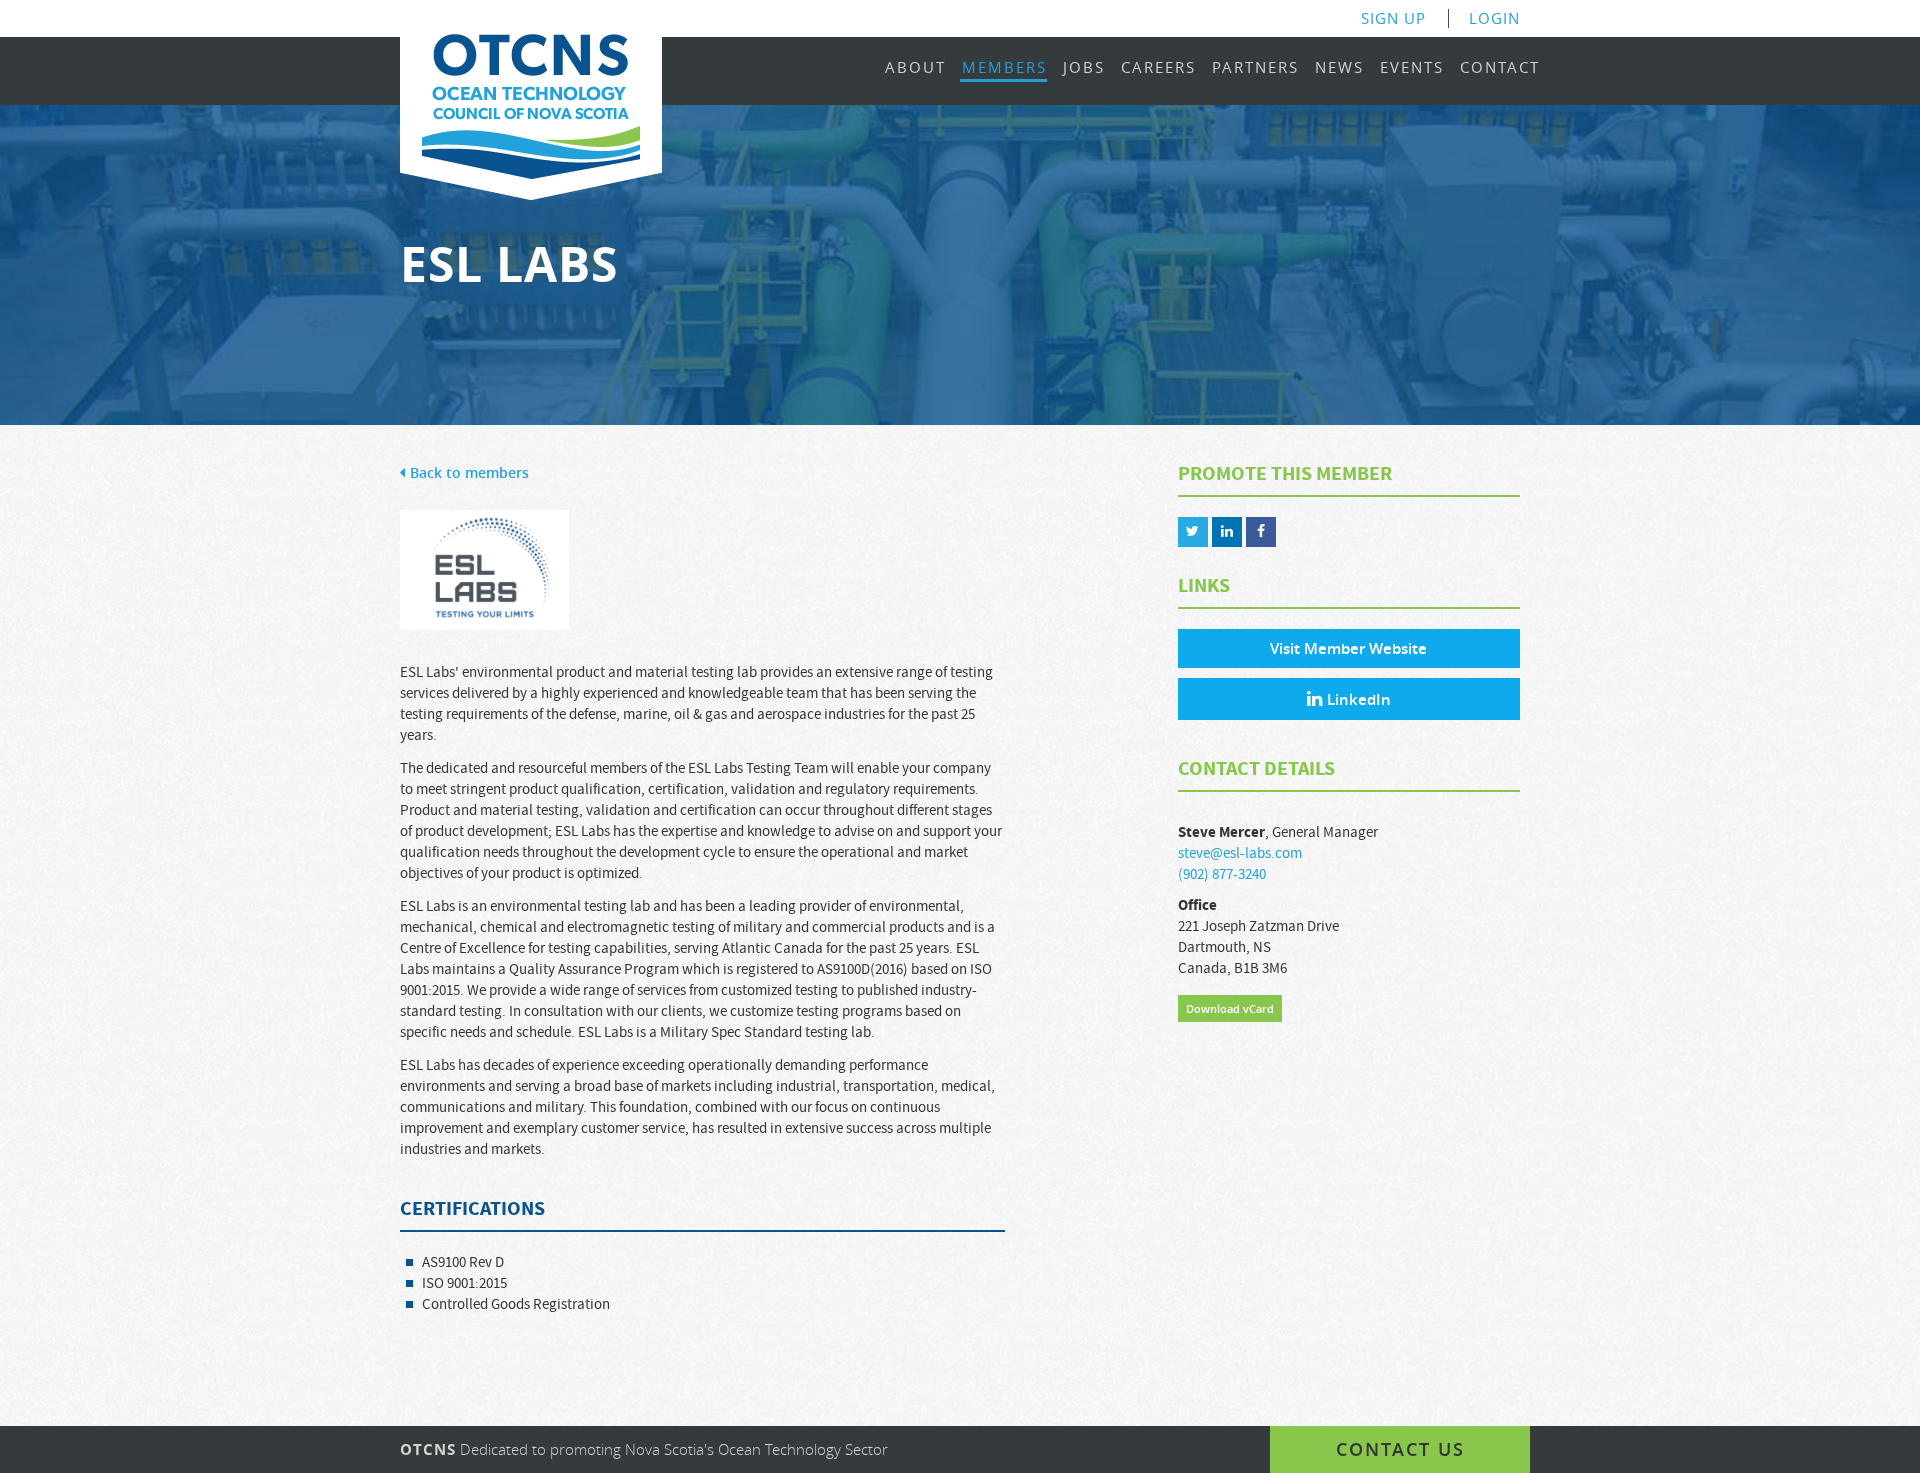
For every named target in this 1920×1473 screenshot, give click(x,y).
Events (1412, 68)
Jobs (1084, 68)
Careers (1158, 68)
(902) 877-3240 (1222, 874)
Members (1004, 68)
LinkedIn (1359, 699)
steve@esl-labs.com (1240, 853)
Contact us (1400, 1449)
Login (1494, 18)
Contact (1500, 68)
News (1339, 68)
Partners (1255, 68)
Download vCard (1230, 1008)
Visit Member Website (1348, 648)
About (915, 68)
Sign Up (1393, 18)
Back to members (469, 473)
